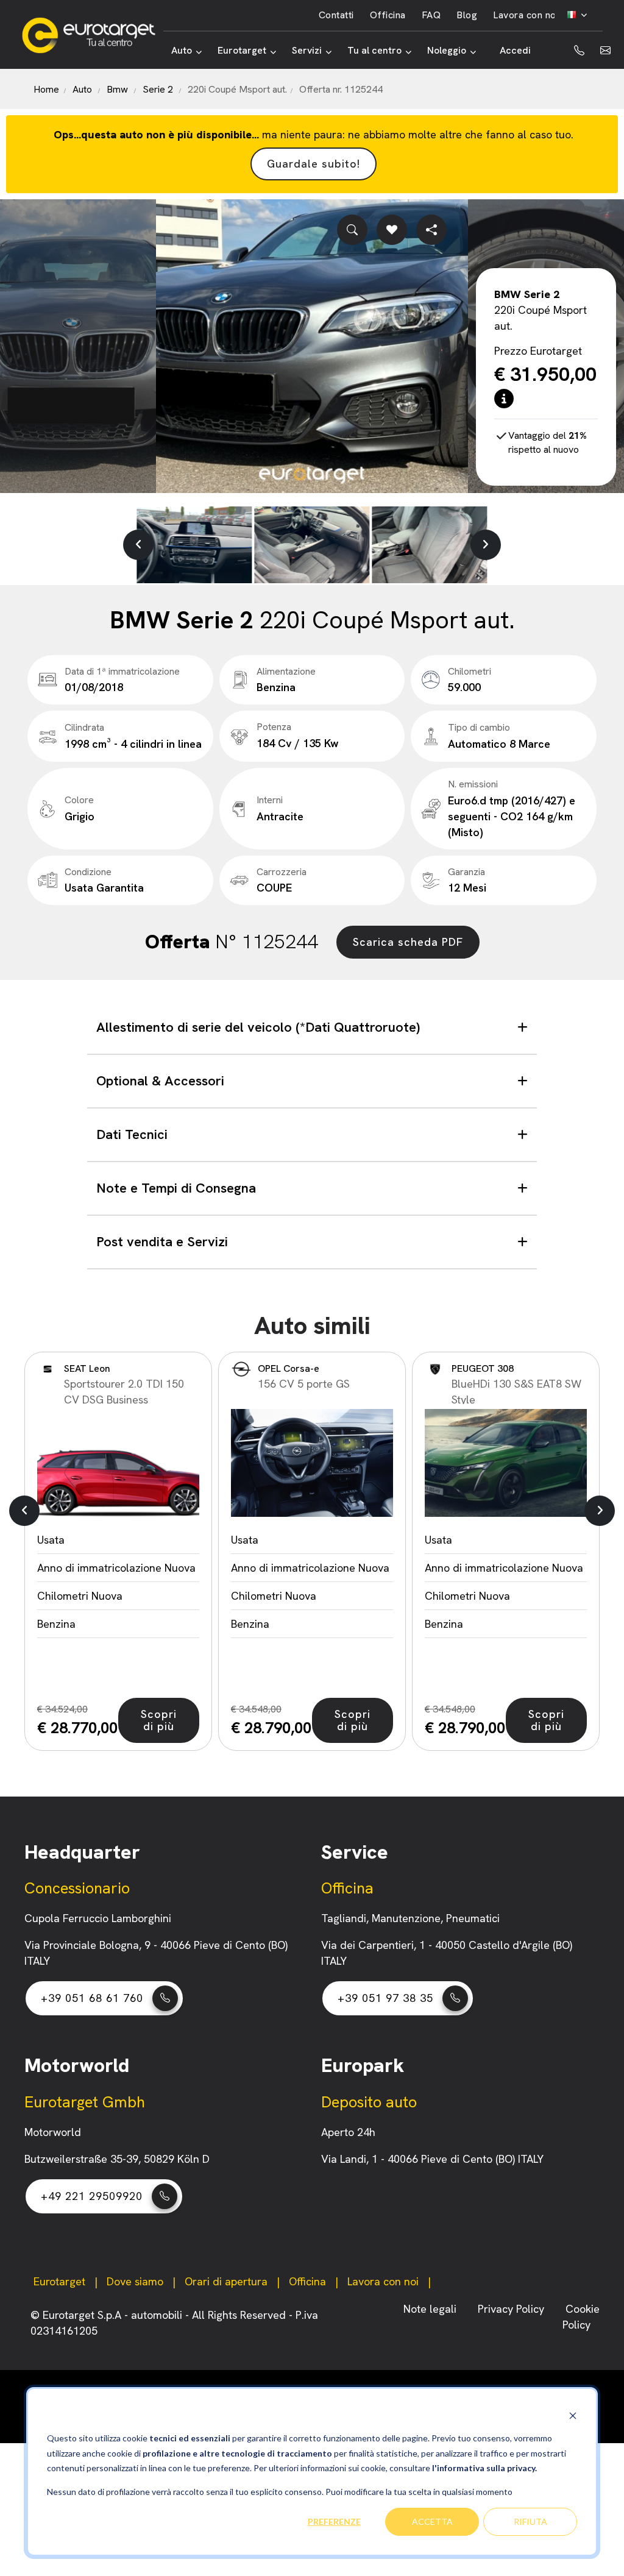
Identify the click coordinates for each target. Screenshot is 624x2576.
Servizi (307, 50)
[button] (138, 545)
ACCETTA (432, 2521)
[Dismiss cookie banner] (573, 2415)
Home (46, 89)
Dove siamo (135, 2281)
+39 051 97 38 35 (385, 1998)
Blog (467, 15)
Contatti (336, 15)
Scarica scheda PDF (408, 942)
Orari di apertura (226, 2281)
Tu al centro (374, 50)
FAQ (431, 15)
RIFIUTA (530, 2521)
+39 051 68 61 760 (92, 1998)
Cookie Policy (581, 2317)
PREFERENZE (334, 2521)
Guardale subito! (314, 164)
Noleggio (447, 50)
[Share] (431, 230)
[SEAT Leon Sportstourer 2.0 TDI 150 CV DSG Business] (118, 1463)
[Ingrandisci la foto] (352, 230)
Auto (182, 50)
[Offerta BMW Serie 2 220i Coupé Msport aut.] (312, 346)
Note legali (431, 2309)
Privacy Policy (512, 2309)
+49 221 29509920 (92, 2196)
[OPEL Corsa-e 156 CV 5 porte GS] (312, 1463)
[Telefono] (569, 51)
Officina (388, 15)
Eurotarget (242, 50)
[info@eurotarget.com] (605, 51)
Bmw (117, 89)
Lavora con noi (526, 15)
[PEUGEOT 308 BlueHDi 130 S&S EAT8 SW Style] (506, 1463)
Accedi (515, 50)
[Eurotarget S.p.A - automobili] (92, 35)
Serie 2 (158, 89)
